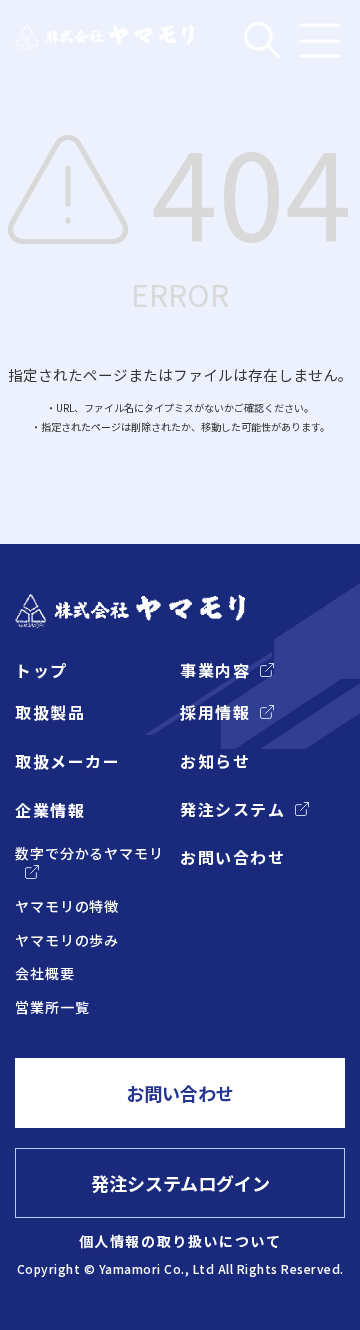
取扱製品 (50, 712)
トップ (41, 670)
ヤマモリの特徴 (67, 906)
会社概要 (45, 973)
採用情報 (215, 712)
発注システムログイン (180, 1183)
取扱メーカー (67, 761)
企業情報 (50, 810)
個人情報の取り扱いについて (180, 1241)
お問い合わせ (232, 857)
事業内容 (215, 670)
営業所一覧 (52, 1007)
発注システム (232, 809)
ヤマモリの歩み (67, 940)
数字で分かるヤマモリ (89, 853)
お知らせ (215, 761)
